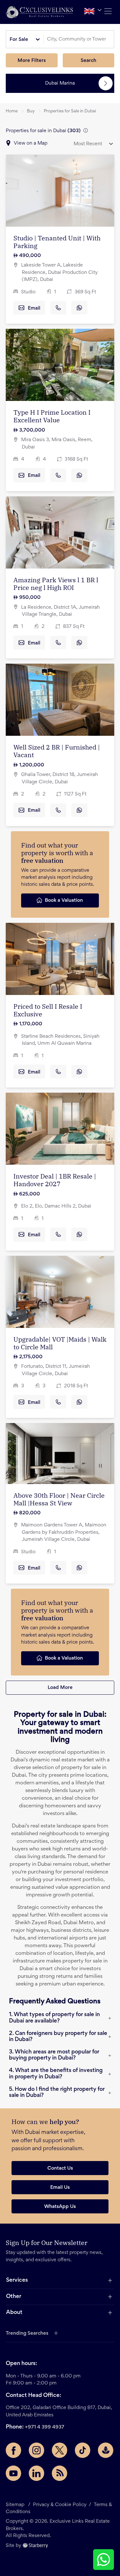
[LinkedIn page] (36, 2473)
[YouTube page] (13, 2473)
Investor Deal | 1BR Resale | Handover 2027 (55, 1180)
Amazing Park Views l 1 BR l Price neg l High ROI (56, 584)
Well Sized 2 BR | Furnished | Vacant (57, 751)
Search (88, 61)
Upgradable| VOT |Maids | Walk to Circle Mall (60, 1343)
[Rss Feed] (60, 2473)
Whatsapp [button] (79, 308)
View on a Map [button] (31, 143)
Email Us (60, 2188)
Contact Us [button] (60, 2168)
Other (14, 2297)
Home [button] (12, 111)
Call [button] (58, 308)
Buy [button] (31, 111)
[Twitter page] (60, 2450)
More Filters (32, 61)
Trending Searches (27, 2333)
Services (17, 2280)
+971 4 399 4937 (45, 2427)
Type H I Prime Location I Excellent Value (52, 416)
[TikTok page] (83, 2450)
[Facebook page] (13, 2450)
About (14, 2313)
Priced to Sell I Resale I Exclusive (48, 1010)
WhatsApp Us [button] (60, 2207)
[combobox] (80, 39)
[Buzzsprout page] (106, 2450)
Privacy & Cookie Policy (60, 2505)
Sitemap (15, 2505)
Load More (60, 1688)
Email (34, 308)
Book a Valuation (64, 900)
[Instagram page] (36, 2450)
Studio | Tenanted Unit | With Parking (57, 242)
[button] (39, 12)
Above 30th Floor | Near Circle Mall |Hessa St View (59, 1499)
